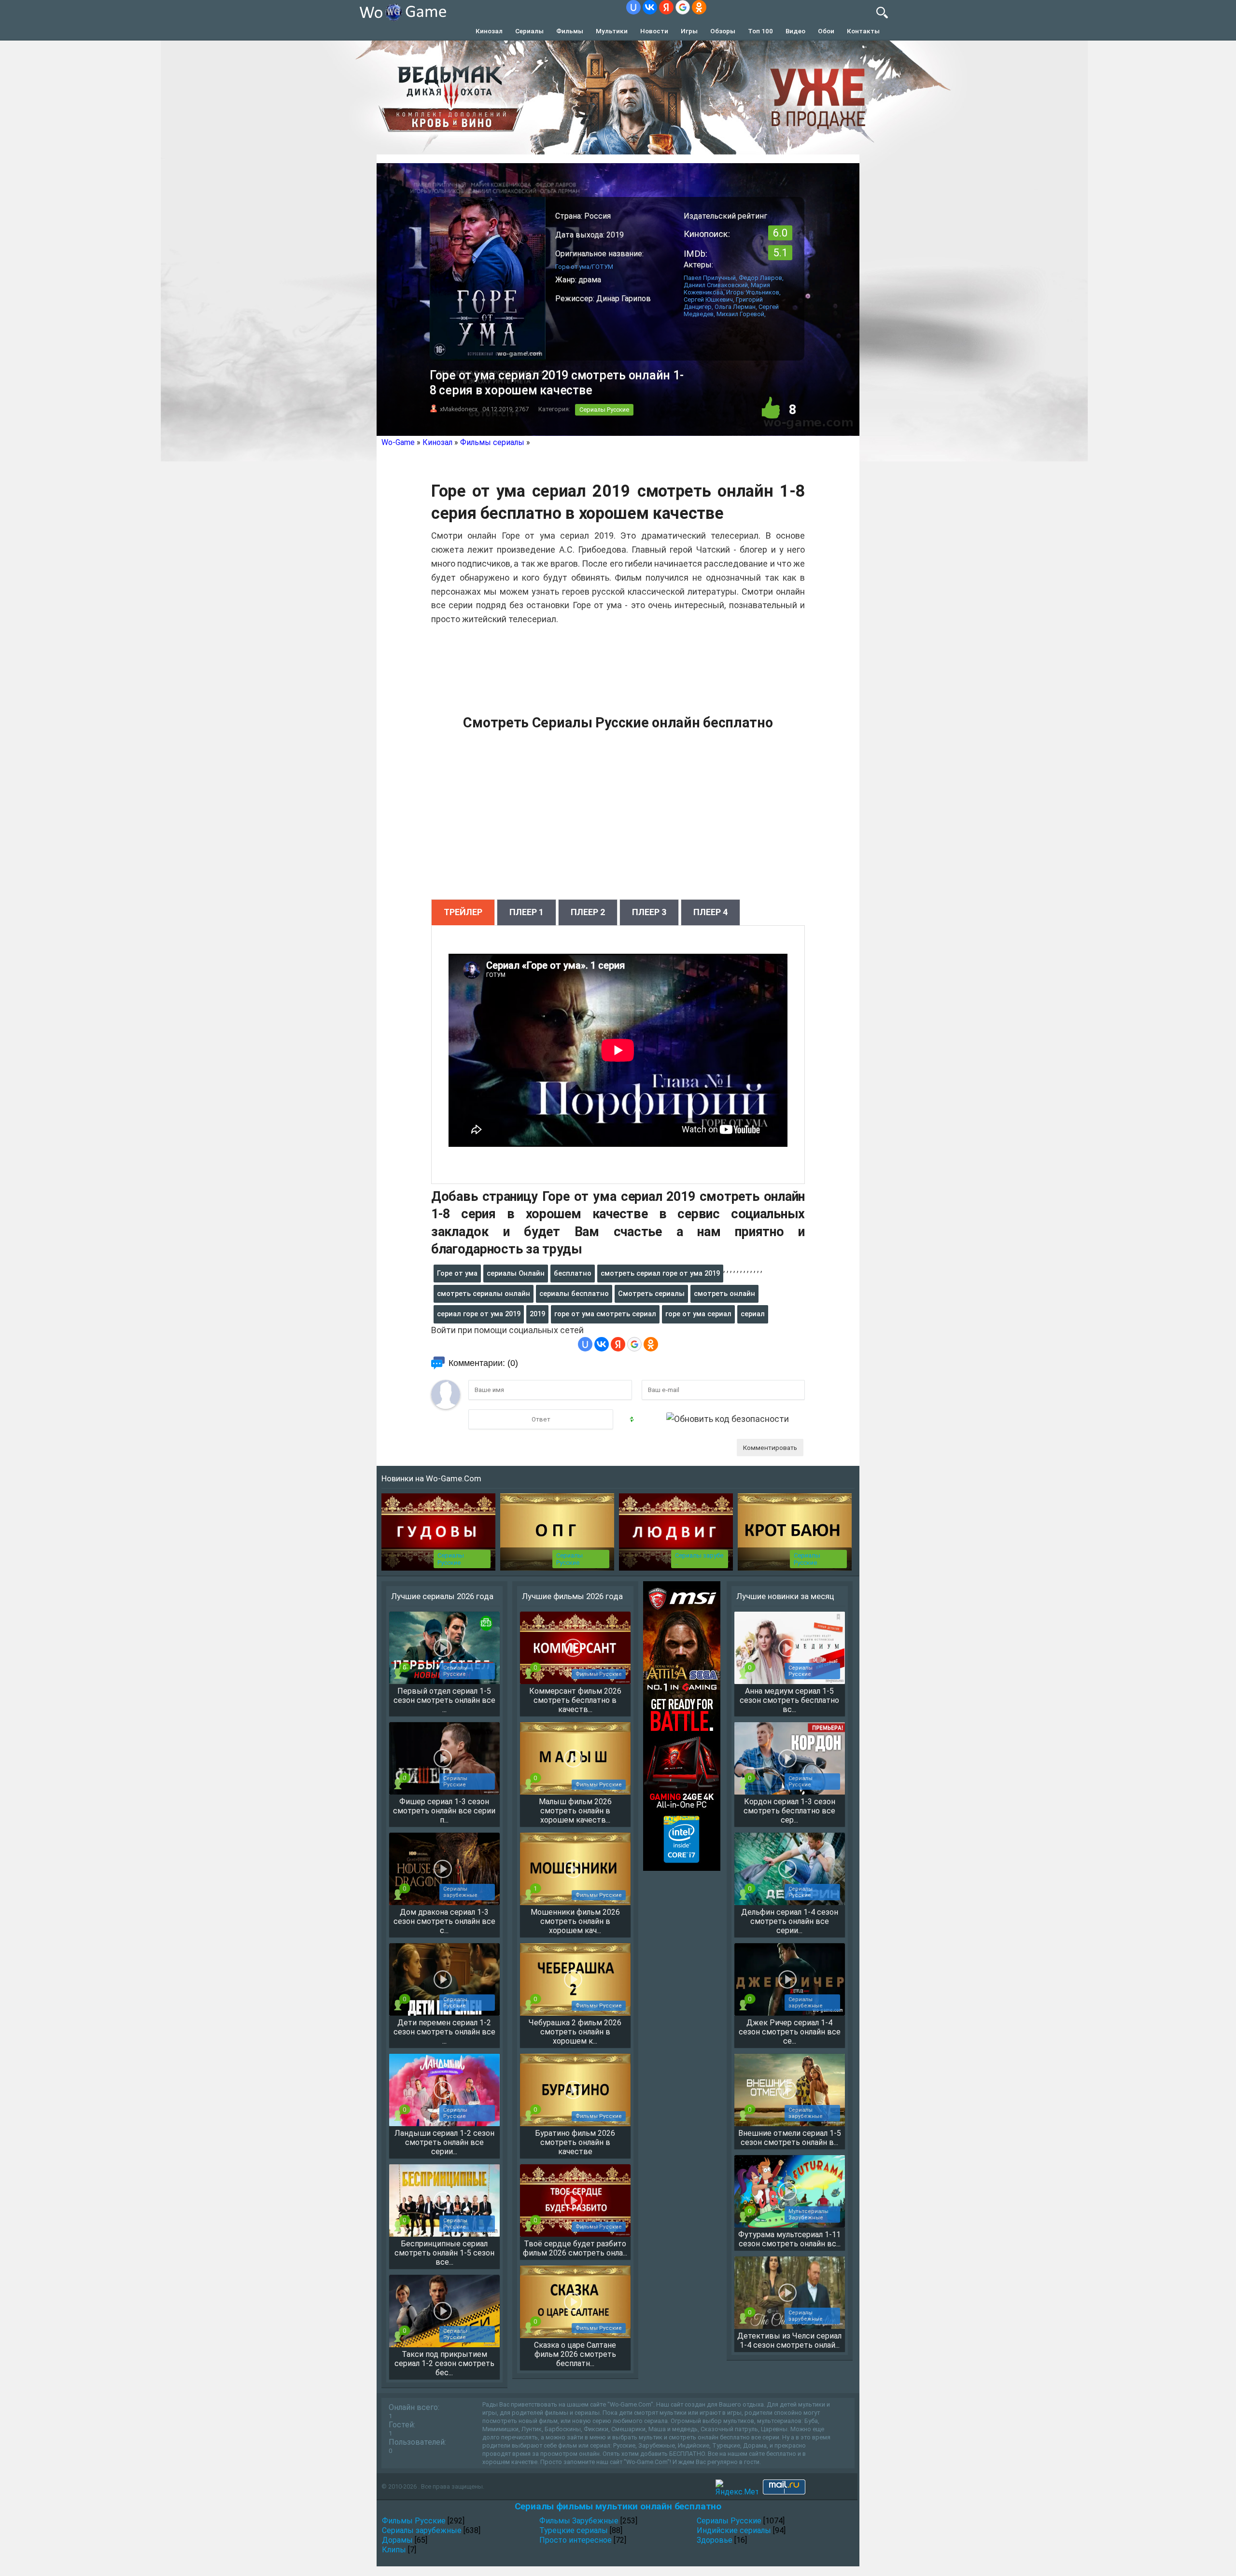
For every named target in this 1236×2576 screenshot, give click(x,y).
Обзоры (723, 31)
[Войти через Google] (683, 7)
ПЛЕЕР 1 (527, 912)
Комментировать (770, 1448)
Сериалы (529, 31)
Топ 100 (760, 31)
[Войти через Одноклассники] (699, 7)
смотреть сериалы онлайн (484, 1294)
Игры (689, 31)
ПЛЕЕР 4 (710, 912)
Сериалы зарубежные (422, 2530)
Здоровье (715, 2540)
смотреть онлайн (724, 1294)
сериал (753, 1314)
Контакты (863, 31)
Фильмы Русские (414, 2521)
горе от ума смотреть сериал (605, 1314)
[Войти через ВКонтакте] (650, 7)
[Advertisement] (618, 820)
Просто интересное (576, 2540)
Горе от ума (457, 1273)
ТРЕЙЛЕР (463, 912)
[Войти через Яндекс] (666, 7)
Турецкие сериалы (574, 2530)
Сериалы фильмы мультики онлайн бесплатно (618, 2506)
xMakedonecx (459, 409)
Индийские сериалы (734, 2530)
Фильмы (570, 31)
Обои (826, 31)
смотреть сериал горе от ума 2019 (660, 1273)
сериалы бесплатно (574, 1294)
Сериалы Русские (604, 410)
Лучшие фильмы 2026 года (572, 1596)
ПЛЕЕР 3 (649, 912)
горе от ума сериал (698, 1314)
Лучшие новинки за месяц (785, 1596)
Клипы (394, 2550)
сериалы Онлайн (516, 1273)
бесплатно (573, 1273)
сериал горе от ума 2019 (479, 1314)
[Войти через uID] (633, 7)
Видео (795, 31)
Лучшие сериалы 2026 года (442, 1596)
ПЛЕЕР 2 (588, 912)
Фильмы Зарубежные (579, 2521)
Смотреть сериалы (651, 1294)
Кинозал (489, 31)
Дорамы (397, 2540)
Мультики (612, 31)
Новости (654, 31)
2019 (537, 1314)
